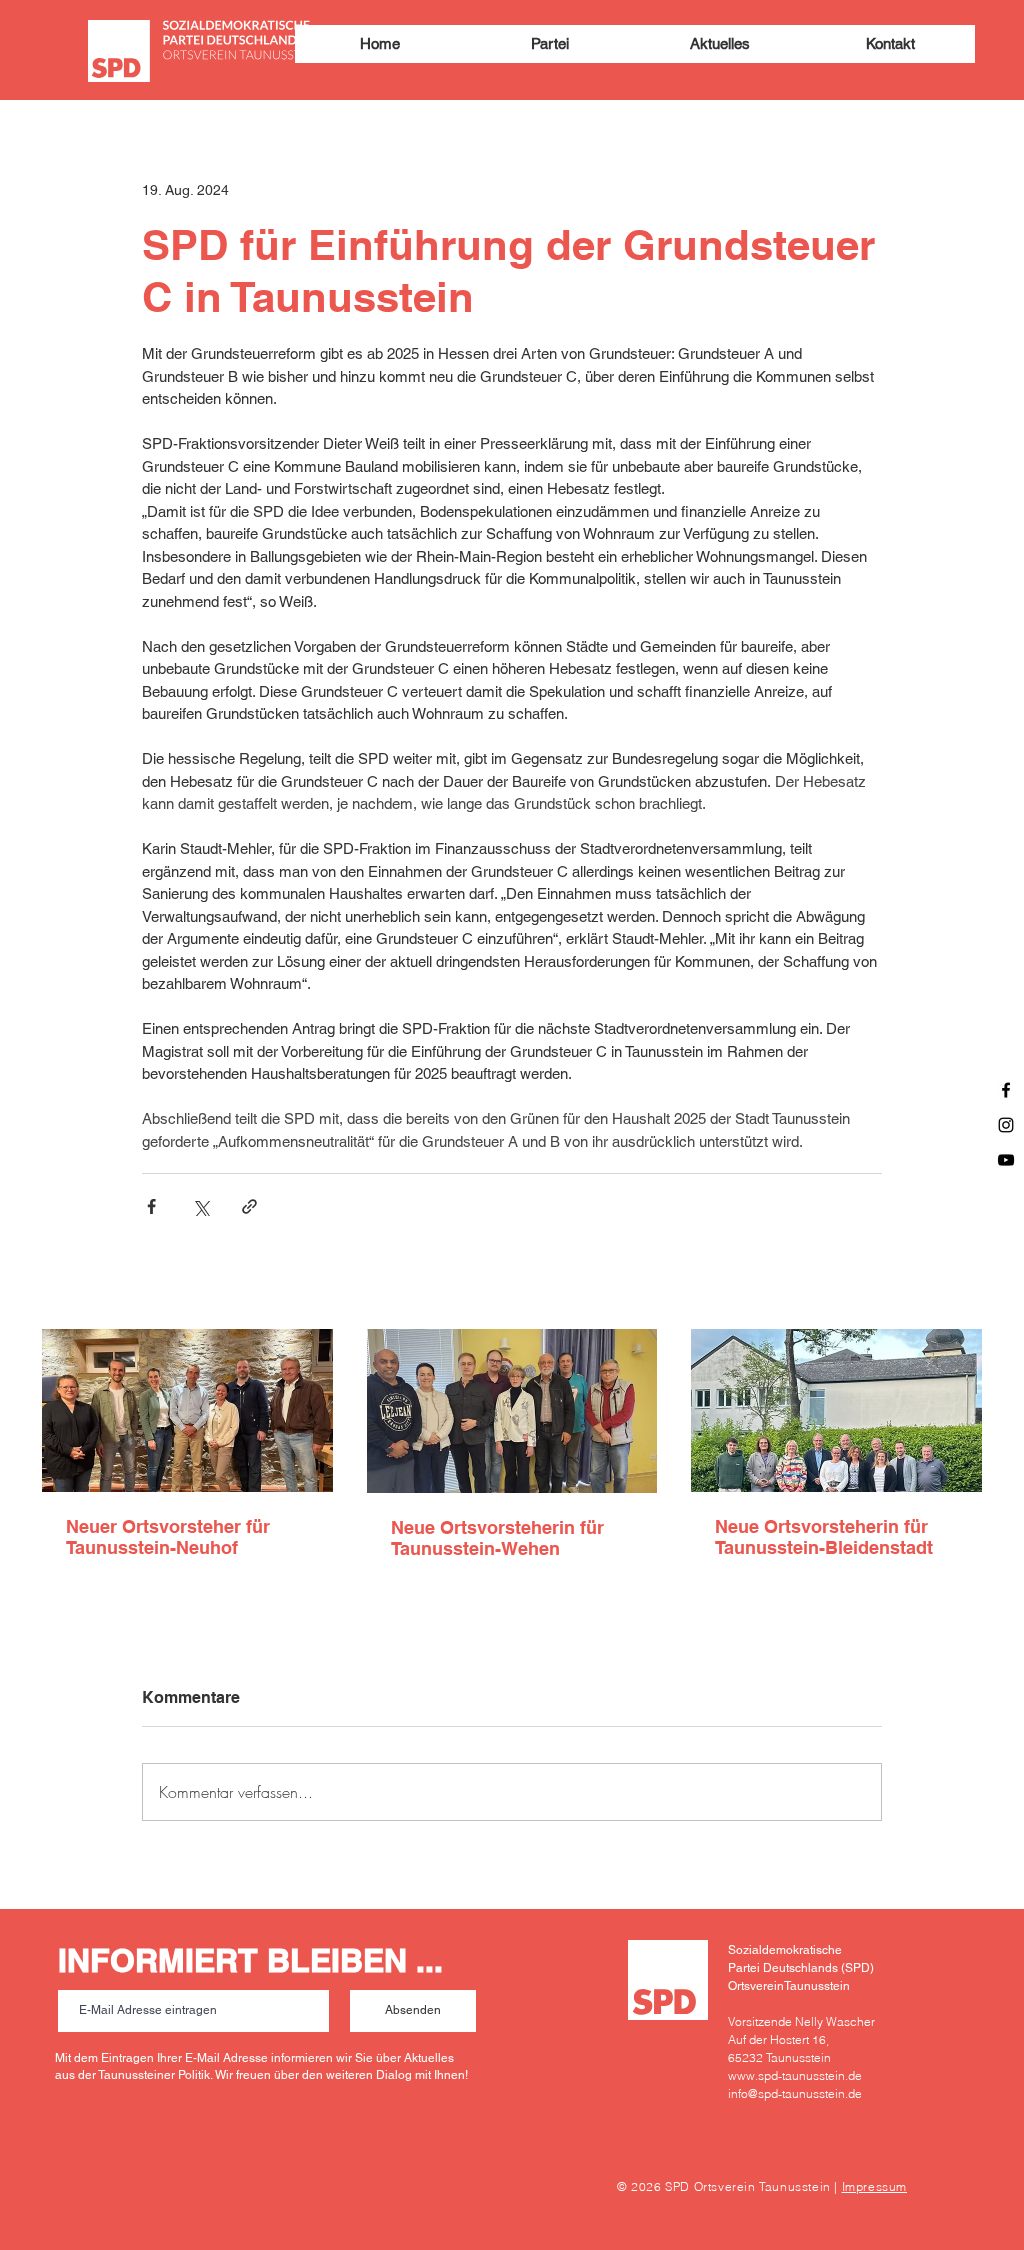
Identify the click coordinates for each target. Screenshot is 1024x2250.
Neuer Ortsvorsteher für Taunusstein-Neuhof (168, 1537)
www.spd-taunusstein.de (795, 2075)
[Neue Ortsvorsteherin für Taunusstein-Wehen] (512, 1411)
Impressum (874, 2186)
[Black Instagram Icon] (1006, 1125)
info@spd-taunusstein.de (795, 2093)
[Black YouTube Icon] (1006, 1160)
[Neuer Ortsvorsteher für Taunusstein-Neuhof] (187, 1410)
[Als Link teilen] (249, 1206)
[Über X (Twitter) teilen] (200, 1206)
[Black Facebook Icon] (1006, 1090)
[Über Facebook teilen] (151, 1206)
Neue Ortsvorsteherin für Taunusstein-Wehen (497, 1538)
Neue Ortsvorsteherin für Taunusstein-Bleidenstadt (824, 1537)
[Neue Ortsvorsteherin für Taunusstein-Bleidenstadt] (836, 1410)
